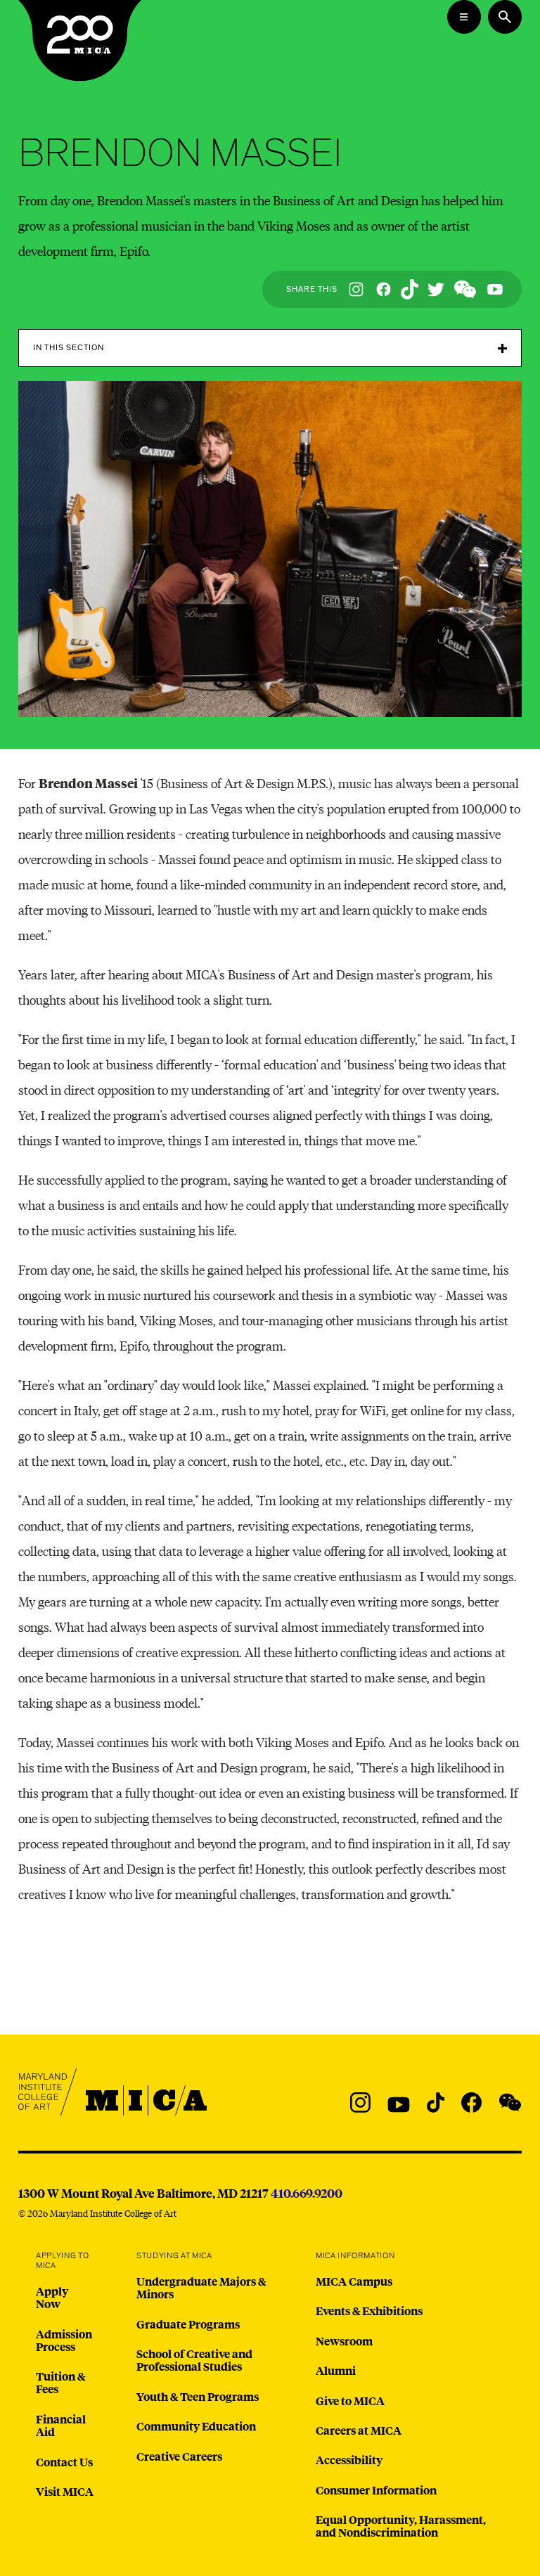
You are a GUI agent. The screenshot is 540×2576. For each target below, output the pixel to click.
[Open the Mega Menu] (464, 17)
